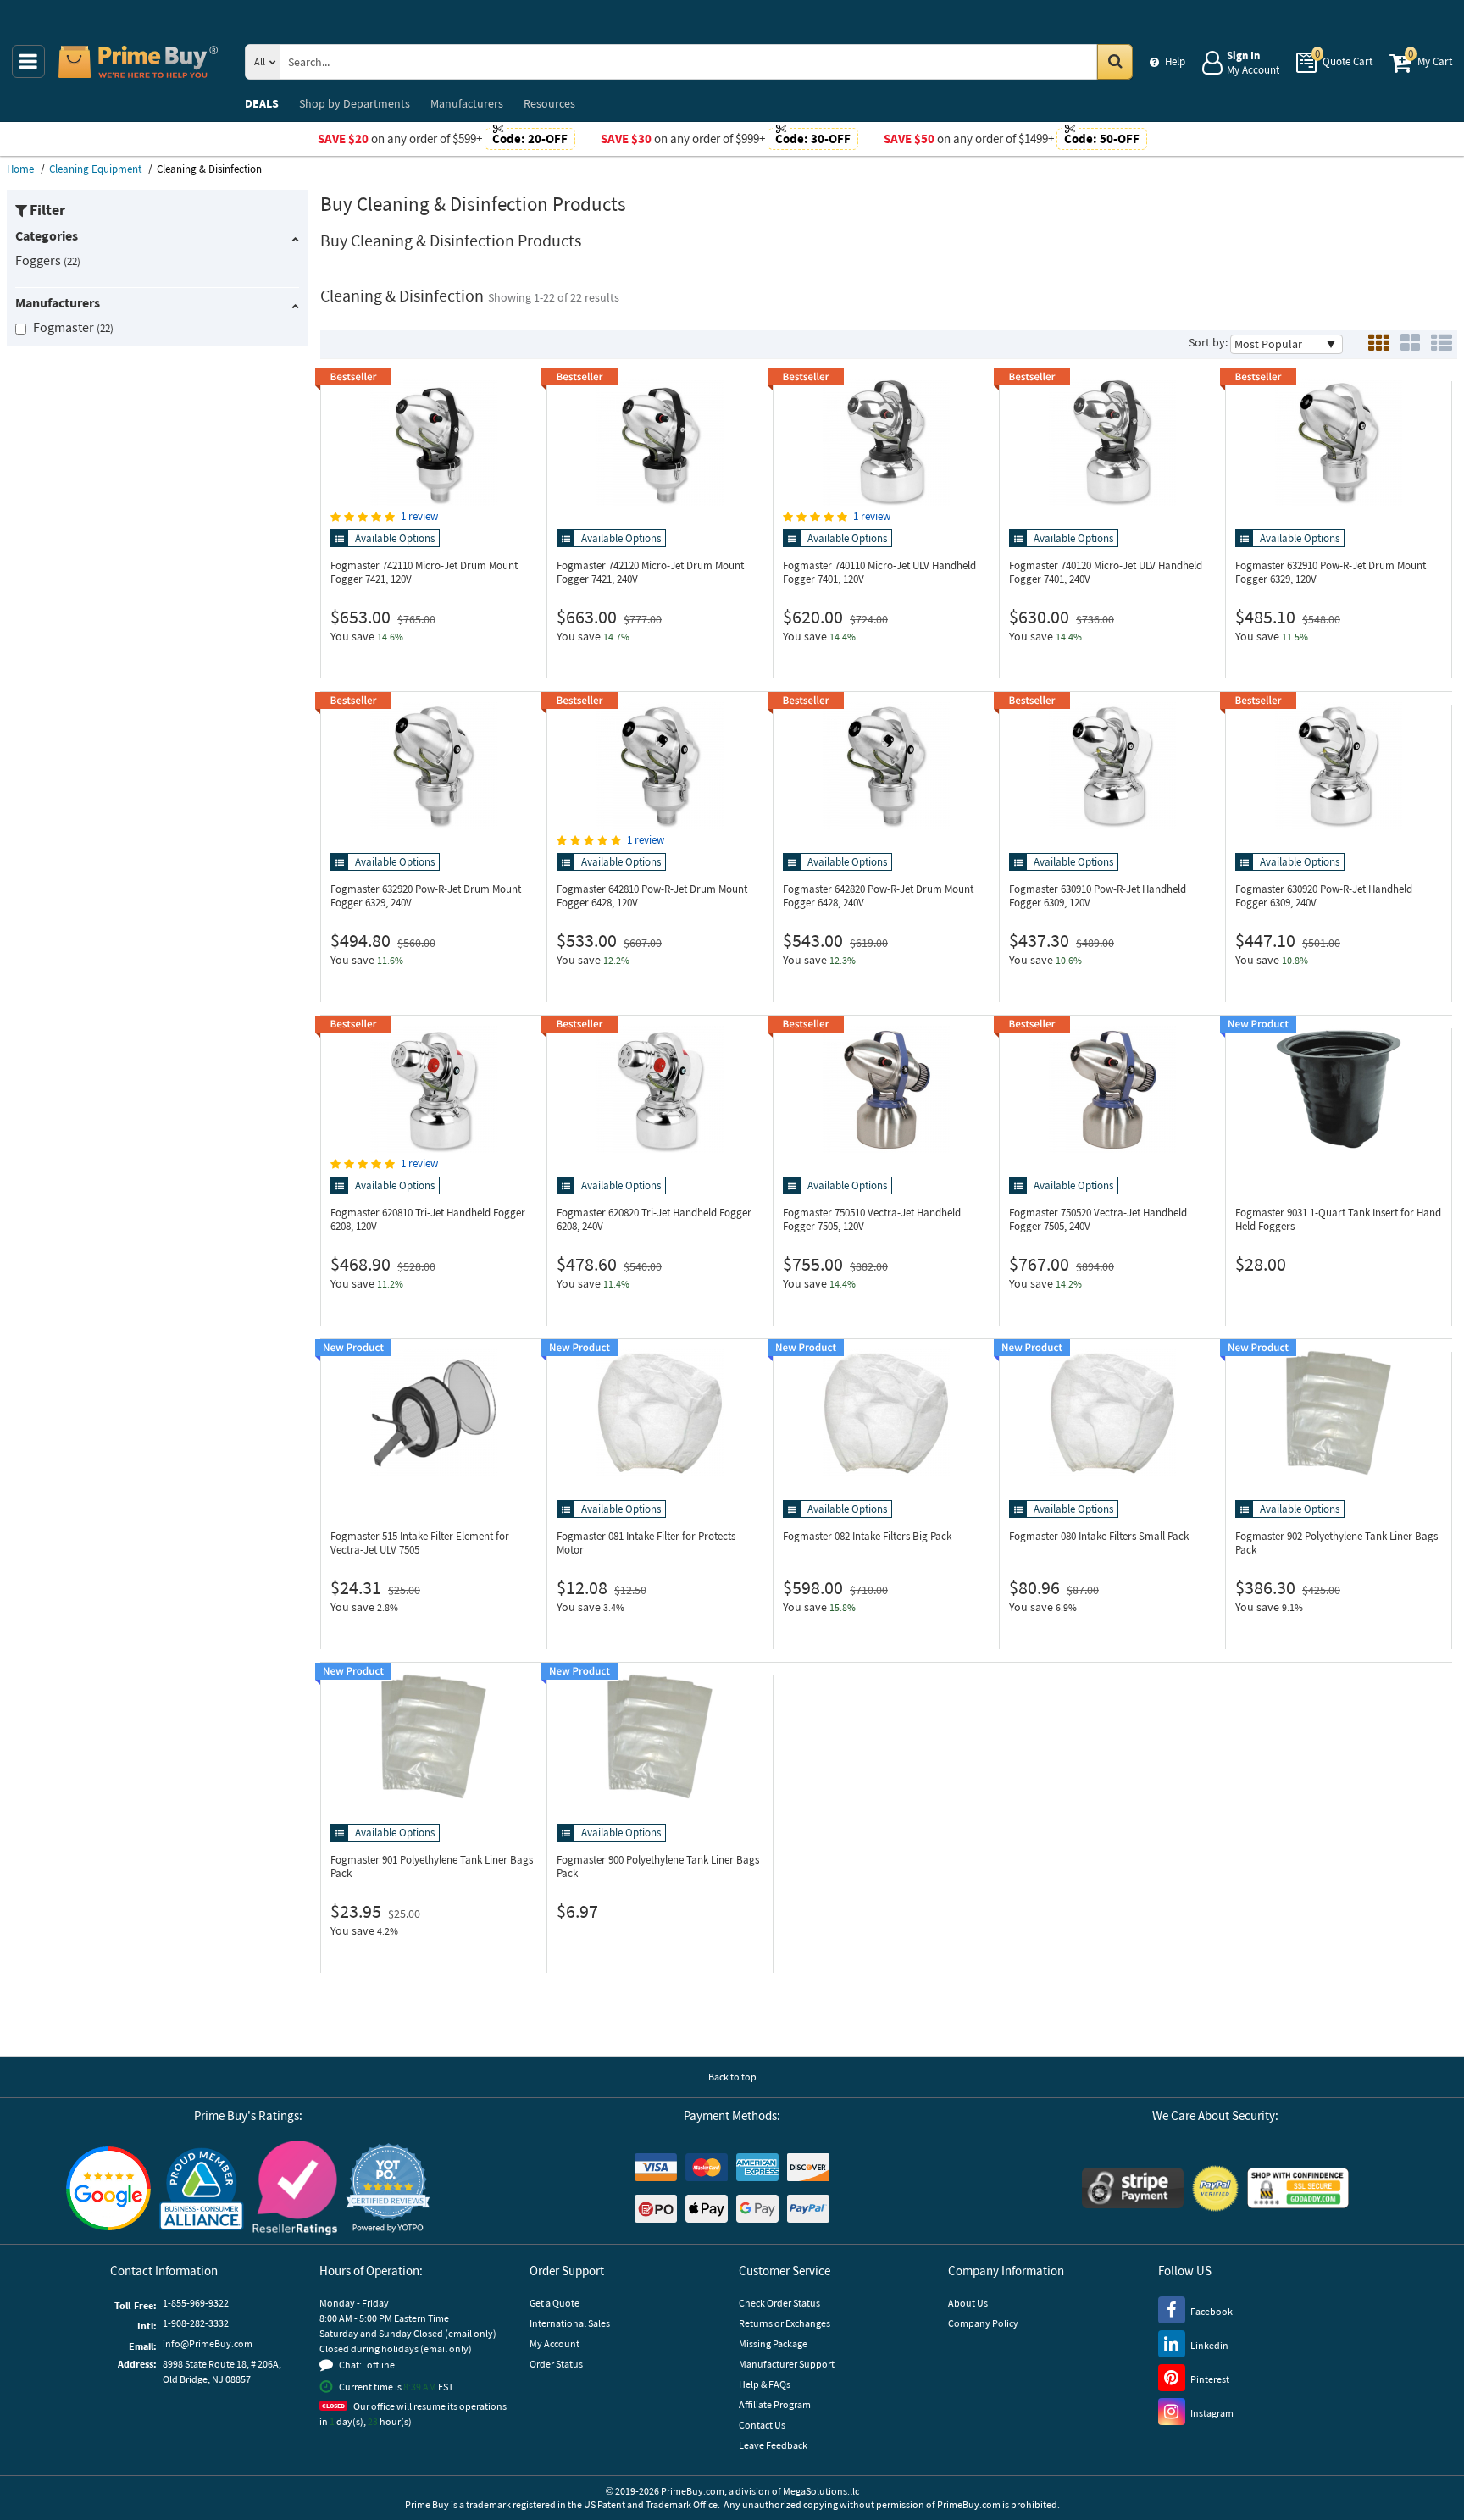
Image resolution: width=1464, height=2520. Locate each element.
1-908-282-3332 (196, 2323)
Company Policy (983, 2323)
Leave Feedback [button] (773, 2445)
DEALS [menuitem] (262, 103)
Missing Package (773, 2343)
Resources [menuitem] (549, 103)
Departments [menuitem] (355, 103)
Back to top (732, 2077)
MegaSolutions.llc (821, 2491)
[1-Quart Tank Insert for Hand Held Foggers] (1339, 1089)
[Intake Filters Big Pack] (886, 1413)
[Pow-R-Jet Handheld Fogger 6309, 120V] (1112, 766)
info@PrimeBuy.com (208, 2343)
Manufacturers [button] (58, 302)
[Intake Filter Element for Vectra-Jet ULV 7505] (434, 1413)
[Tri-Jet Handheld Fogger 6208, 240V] (660, 1089)
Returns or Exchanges (785, 2323)
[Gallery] (1410, 344)
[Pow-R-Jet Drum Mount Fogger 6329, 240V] (434, 766)
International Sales (570, 2323)
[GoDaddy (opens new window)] (1298, 2188)
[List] (1442, 344)
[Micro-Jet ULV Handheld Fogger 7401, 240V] (1112, 442)
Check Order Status (779, 2303)
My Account (555, 2343)
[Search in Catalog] (1115, 62)
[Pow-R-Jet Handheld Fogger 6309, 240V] (1339, 766)
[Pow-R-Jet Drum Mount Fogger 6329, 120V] (1339, 442)
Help (1175, 61)
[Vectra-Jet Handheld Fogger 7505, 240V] (1112, 1089)
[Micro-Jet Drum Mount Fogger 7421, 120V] (434, 442)
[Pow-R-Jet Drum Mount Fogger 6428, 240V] (886, 766)
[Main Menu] (28, 61)
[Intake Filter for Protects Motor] (660, 1413)
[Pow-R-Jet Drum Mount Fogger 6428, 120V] (660, 766)
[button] (388, 2188)
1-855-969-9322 (196, 2303)
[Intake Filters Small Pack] (1112, 1413)
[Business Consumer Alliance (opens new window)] (202, 2188)
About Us (968, 2303)
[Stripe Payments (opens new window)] (1133, 2188)
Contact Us (762, 2425)
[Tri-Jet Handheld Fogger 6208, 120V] (434, 1089)
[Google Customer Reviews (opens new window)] (108, 2188)
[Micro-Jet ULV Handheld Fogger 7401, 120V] (886, 442)
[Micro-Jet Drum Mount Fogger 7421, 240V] (660, 442)
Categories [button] (47, 235)
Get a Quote (555, 2303)
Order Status (556, 2364)
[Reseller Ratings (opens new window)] (295, 2188)
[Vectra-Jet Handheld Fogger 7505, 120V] (886, 1089)
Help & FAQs (765, 2384)
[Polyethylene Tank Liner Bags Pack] (1339, 1413)
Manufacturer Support (787, 2364)
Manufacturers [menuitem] (467, 103)
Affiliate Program (775, 2404)
